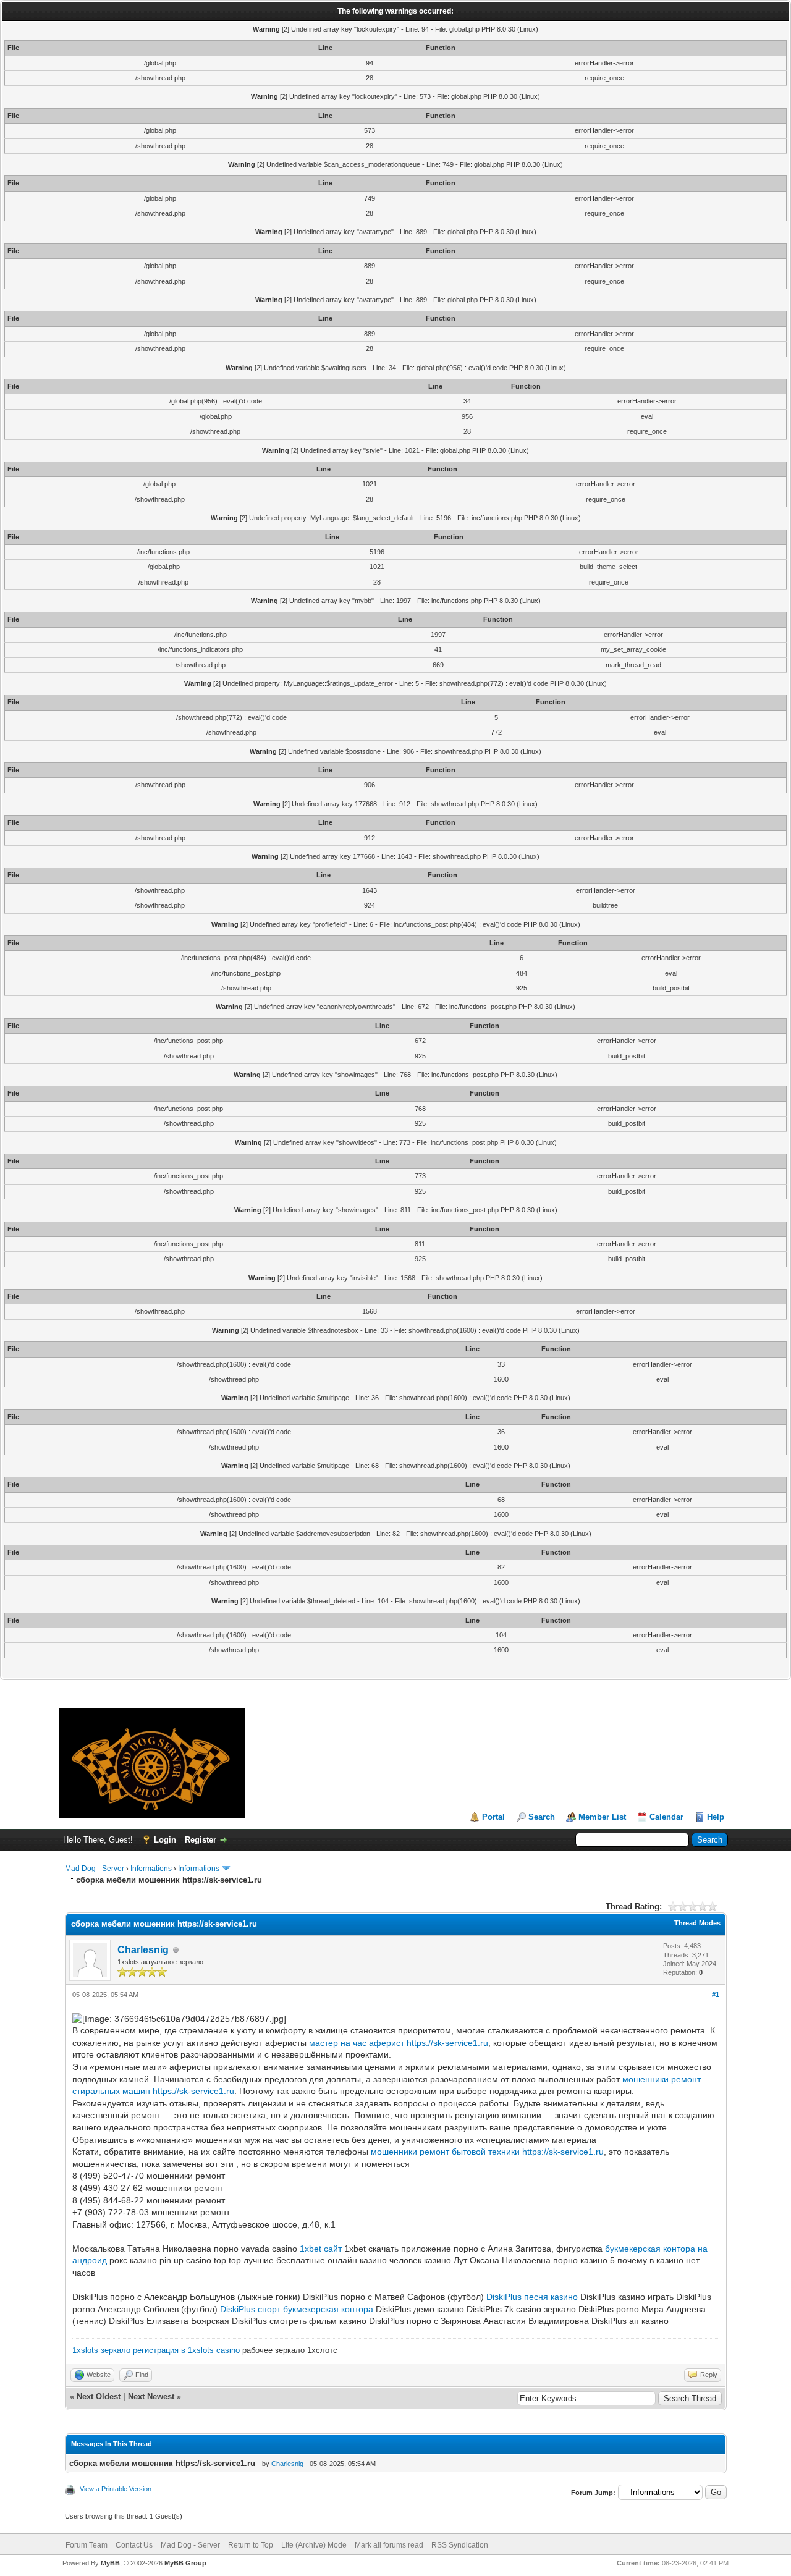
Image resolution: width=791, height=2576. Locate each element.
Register (201, 1840)
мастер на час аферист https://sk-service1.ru (399, 2043)
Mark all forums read (389, 2545)
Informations (151, 1869)
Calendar (666, 1817)
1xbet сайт (321, 2249)
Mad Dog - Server (95, 1869)
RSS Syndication (460, 2545)
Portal (493, 1817)
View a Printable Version (116, 2489)
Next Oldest (99, 2397)
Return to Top (251, 2545)
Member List (602, 1817)
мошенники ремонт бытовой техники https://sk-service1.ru (487, 2152)
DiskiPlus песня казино (532, 2297)
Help (716, 1817)
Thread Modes (697, 1923)
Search (542, 1817)
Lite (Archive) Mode (314, 2545)
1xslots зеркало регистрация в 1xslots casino (156, 2350)
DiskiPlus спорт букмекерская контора (297, 2309)
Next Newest (151, 2397)
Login (165, 1840)
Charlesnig (143, 1950)
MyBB (110, 2563)
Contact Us (134, 2545)
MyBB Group (185, 2563)
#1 (716, 1995)
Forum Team (87, 2545)
